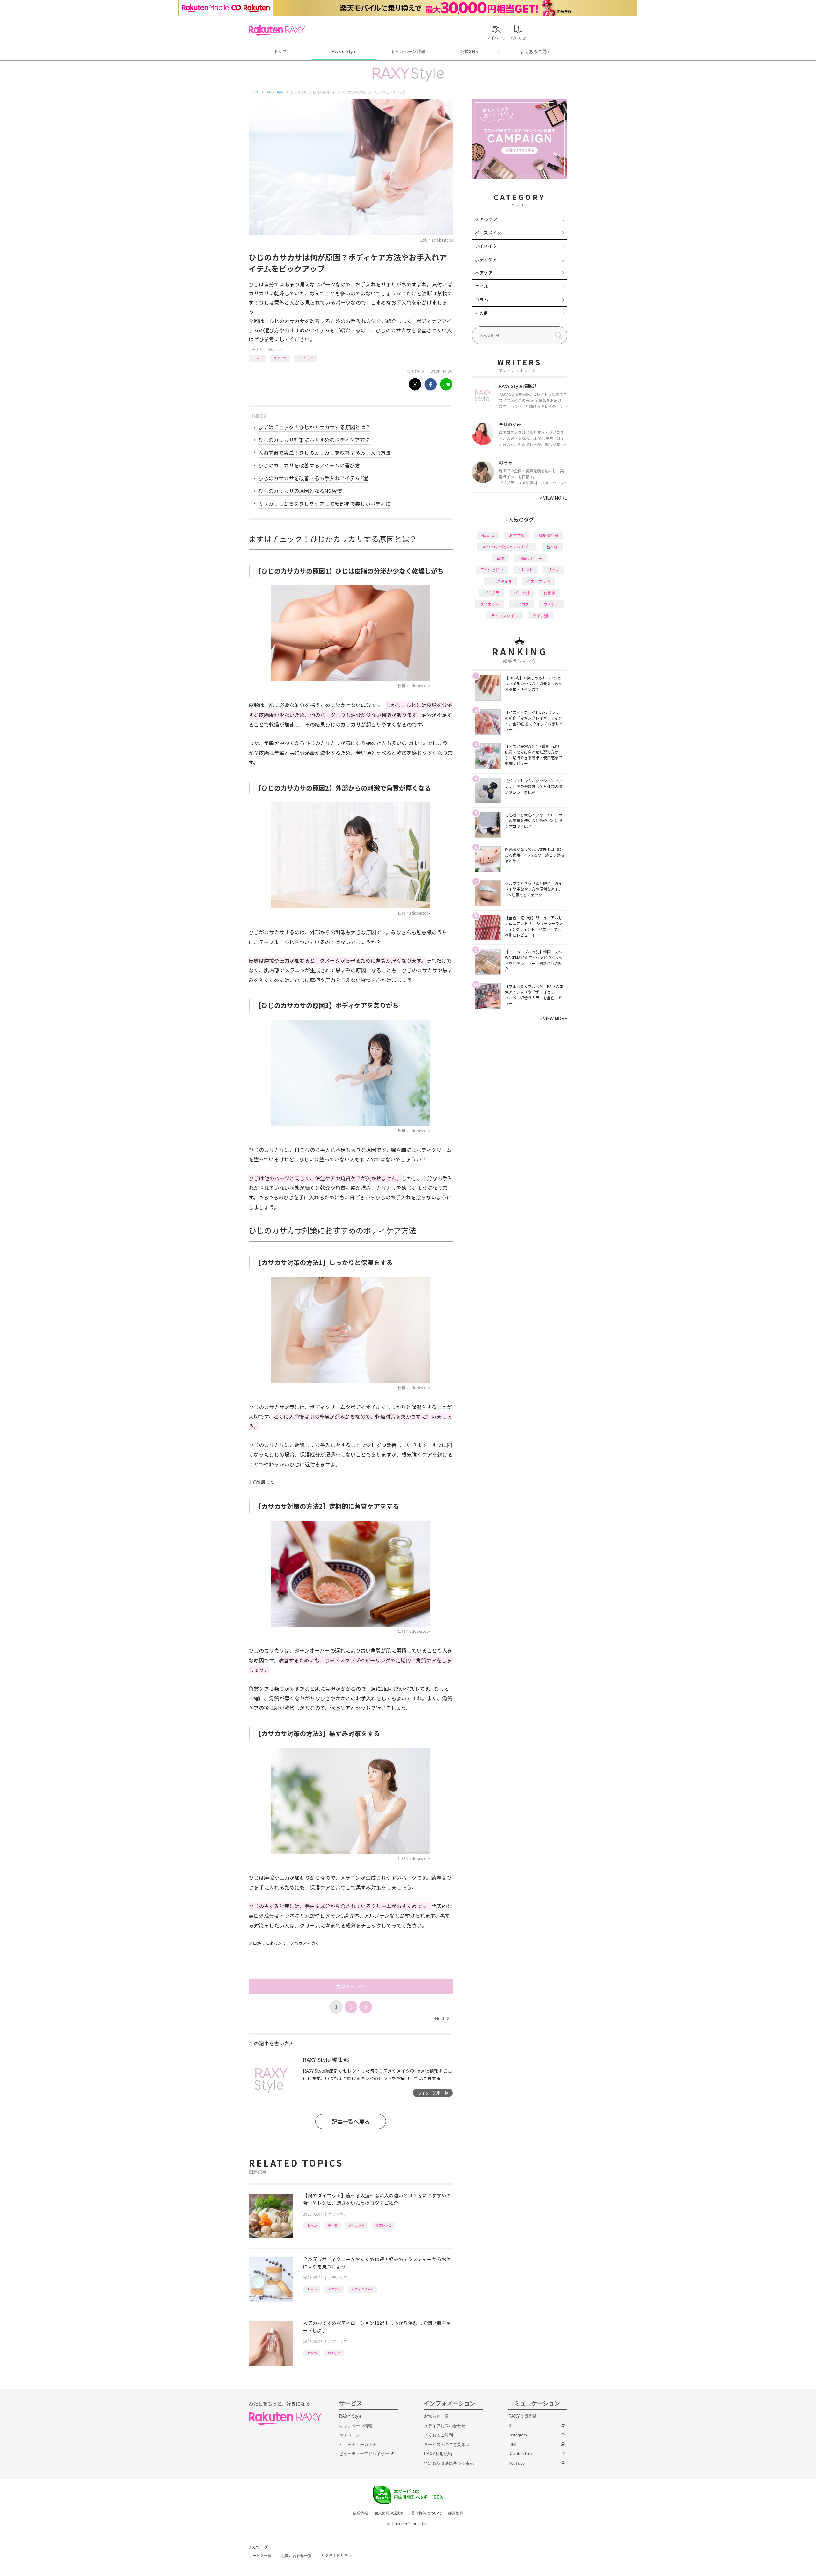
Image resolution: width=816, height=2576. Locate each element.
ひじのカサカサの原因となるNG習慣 (300, 491)
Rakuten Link (521, 2454)
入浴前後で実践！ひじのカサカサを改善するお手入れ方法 (324, 452)
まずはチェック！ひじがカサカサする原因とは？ (314, 427)
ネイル (482, 286)
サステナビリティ (337, 2556)
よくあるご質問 (535, 51)
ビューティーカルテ (358, 2445)
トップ (280, 51)
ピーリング (305, 358)
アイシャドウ (492, 570)
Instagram (518, 2435)
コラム (482, 300)
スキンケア (486, 219)
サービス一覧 (260, 2556)
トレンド (525, 570)
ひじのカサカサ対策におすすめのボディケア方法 (314, 440)
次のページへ (351, 1986)
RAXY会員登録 (522, 2416)
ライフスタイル (505, 615)
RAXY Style (344, 51)
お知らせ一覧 (436, 2416)
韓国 (501, 558)
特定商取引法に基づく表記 (449, 2463)
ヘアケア (484, 273)
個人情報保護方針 (390, 2513)
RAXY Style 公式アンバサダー (507, 547)
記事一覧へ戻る (351, 2121)
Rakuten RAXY (277, 31)
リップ (553, 570)
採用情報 (456, 2513)
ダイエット (356, 2225)
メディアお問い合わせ (445, 2426)
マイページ (350, 2435)
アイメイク (486, 246)
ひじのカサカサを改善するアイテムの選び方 (309, 465)
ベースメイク (488, 233)
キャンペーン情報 (408, 51)
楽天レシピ (383, 2225)
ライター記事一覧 (433, 2093)
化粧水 (550, 593)
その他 (482, 313)
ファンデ (551, 604)
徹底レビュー (531, 558)
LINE (513, 2445)
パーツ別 (521, 593)
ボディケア (274, 349)
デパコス (521, 604)
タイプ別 (540, 615)
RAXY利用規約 (438, 2454)
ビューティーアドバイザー (364, 2454)
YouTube (517, 2463)
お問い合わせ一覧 (296, 2556)
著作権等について (426, 2513)
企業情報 (360, 2513)
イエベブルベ (538, 581)
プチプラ (492, 593)
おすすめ (334, 2289)
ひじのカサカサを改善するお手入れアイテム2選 (313, 478)
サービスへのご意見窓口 (447, 2445)
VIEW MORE (554, 498)
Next (442, 2018)
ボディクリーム (363, 2289)
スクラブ (280, 358)
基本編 (332, 2225)
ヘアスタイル (501, 581)
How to (257, 358)
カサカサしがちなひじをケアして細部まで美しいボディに (324, 503)
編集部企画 (549, 535)
